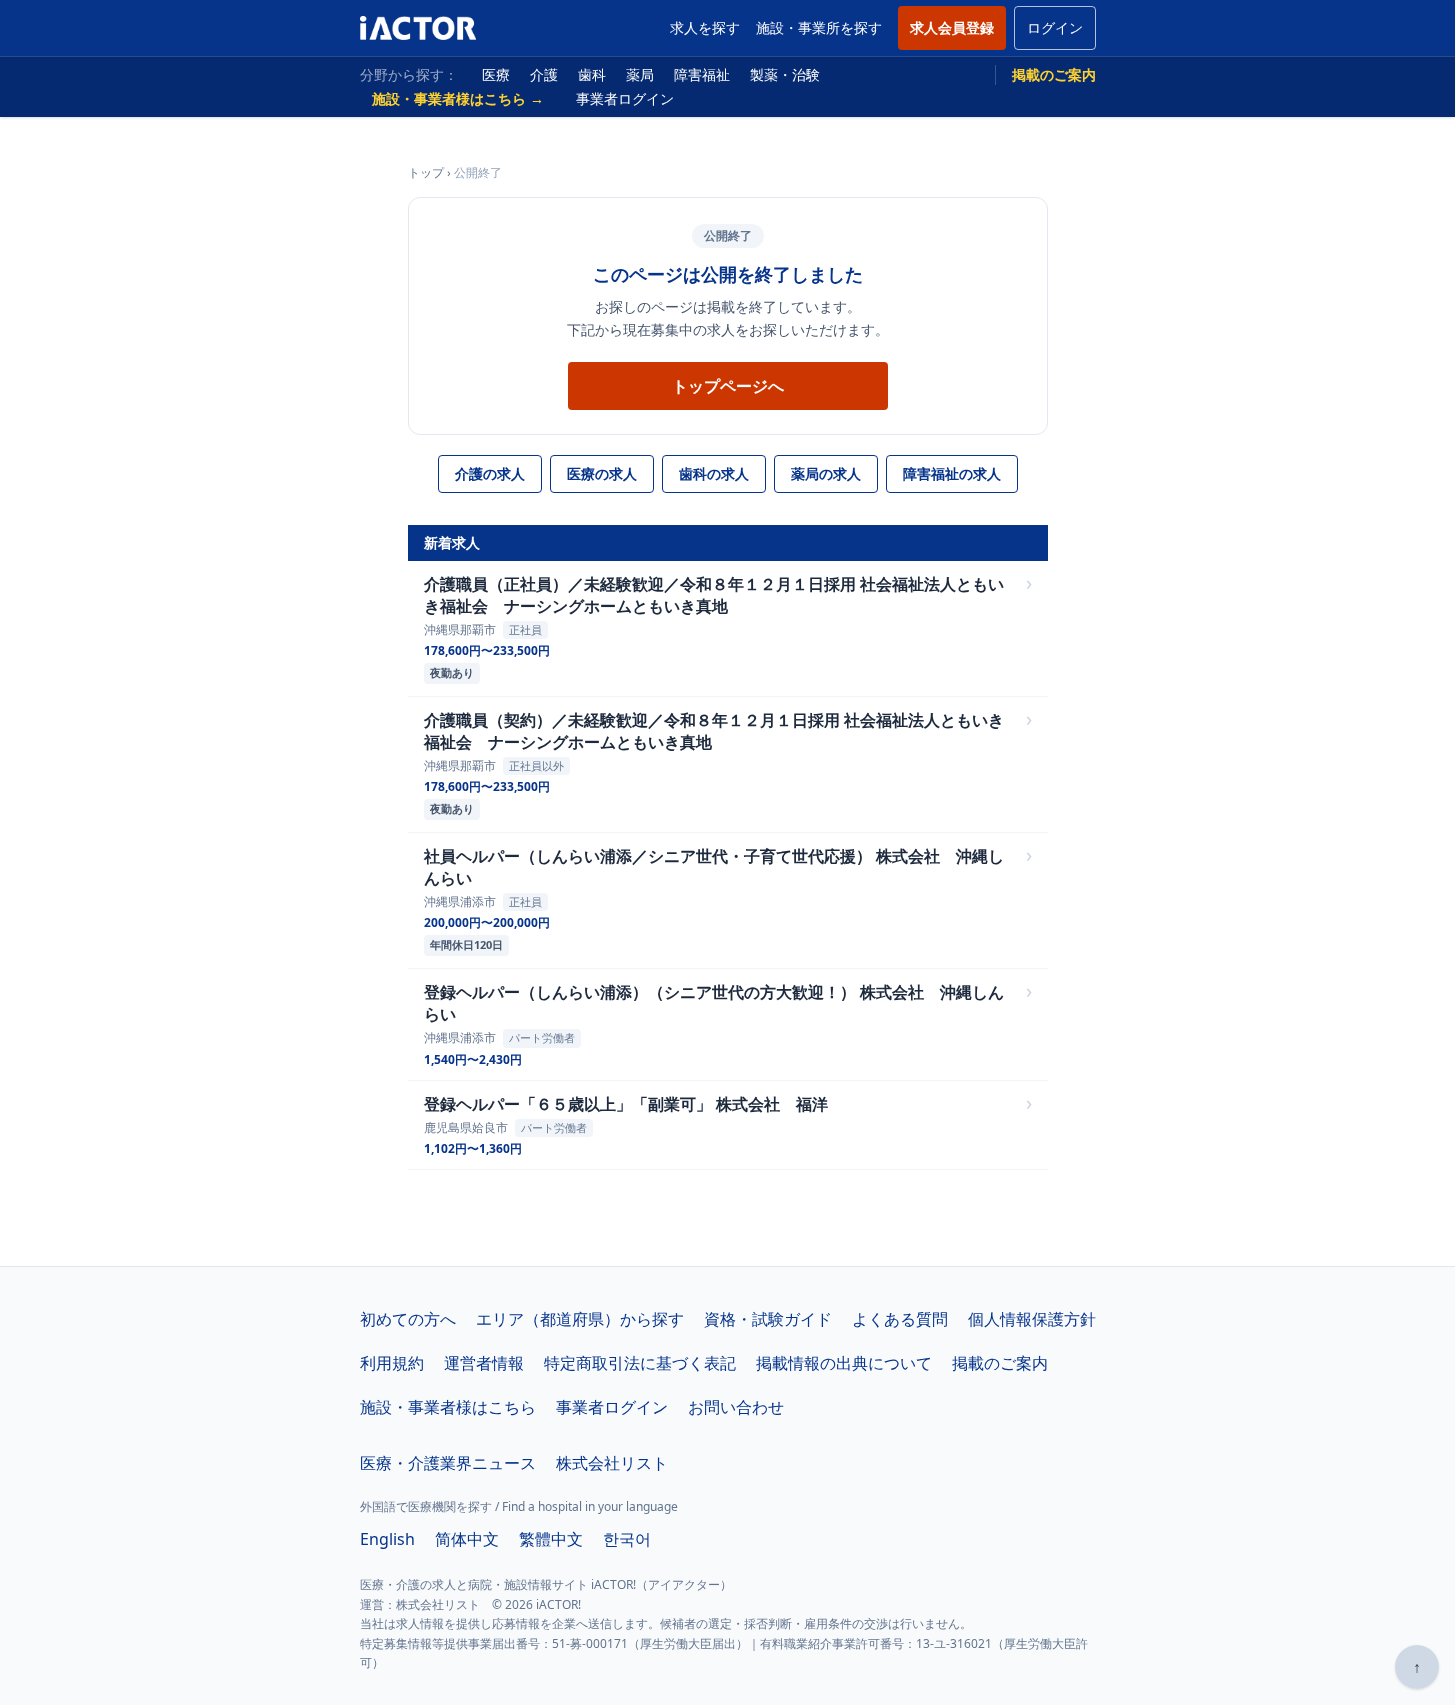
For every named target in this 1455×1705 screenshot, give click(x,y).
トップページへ (728, 386)
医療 (496, 74)
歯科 (592, 74)
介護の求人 (490, 473)
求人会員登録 (952, 27)
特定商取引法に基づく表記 (640, 1363)
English (387, 1539)
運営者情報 (484, 1363)
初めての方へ (408, 1319)
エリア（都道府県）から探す (580, 1319)
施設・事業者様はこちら (448, 1407)
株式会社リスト (612, 1463)
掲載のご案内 (1054, 74)
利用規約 (392, 1363)
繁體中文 (551, 1539)
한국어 (627, 1539)
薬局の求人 (826, 473)
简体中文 (467, 1539)
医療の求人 (602, 473)
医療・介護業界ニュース (448, 1463)
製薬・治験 (785, 74)
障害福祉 (702, 74)
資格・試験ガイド (768, 1319)
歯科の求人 (714, 473)
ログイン (1055, 27)
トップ (426, 172)
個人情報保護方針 (1032, 1319)
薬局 (640, 74)
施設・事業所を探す (819, 27)
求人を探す (705, 27)
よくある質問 (900, 1319)
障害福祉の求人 (952, 473)
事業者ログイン (625, 98)
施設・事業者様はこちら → (458, 98)
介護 (544, 74)
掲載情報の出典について (844, 1363)
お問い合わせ (736, 1407)
